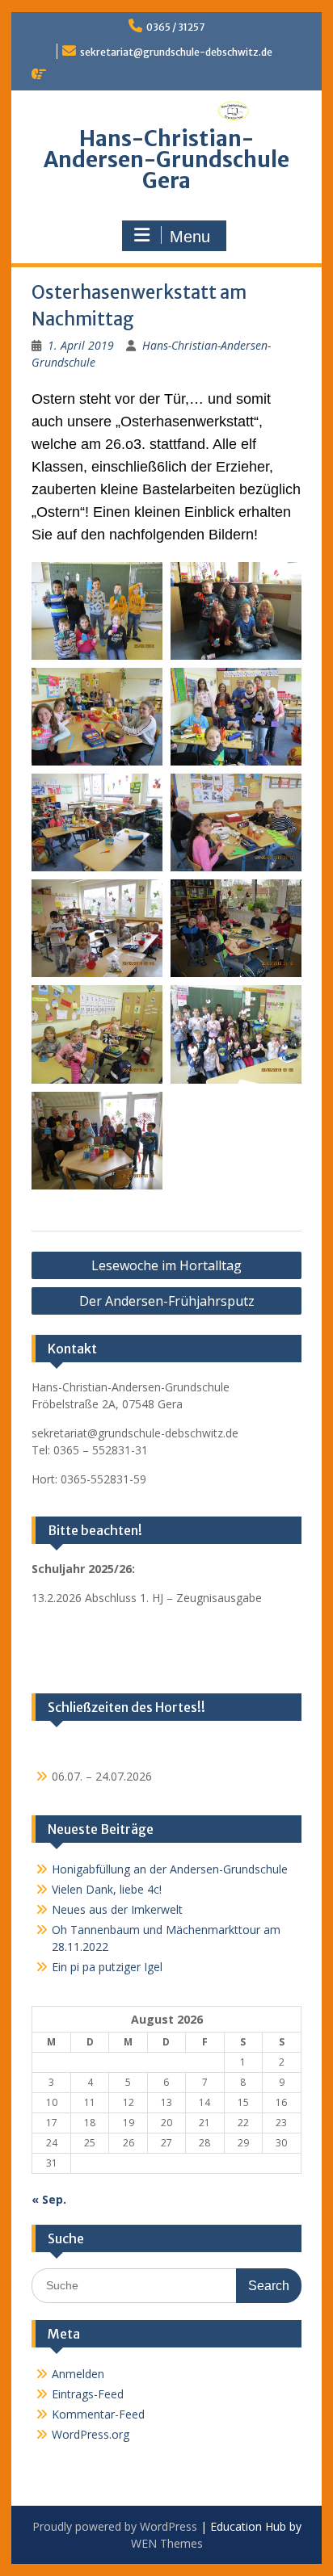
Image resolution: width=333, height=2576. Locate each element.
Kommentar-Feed (98, 2414)
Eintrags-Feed (88, 2394)
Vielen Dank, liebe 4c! (107, 1889)
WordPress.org (91, 2434)
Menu (190, 237)
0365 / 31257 (175, 27)
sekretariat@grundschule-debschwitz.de (176, 52)
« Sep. (49, 2199)
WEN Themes (167, 2543)
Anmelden (78, 2374)
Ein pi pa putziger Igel (107, 1967)
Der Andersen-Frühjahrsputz (167, 1301)
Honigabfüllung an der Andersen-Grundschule (170, 1869)
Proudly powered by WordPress (115, 2526)
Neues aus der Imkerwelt (117, 1909)
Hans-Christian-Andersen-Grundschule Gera (166, 159)
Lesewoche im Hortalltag (166, 1265)
